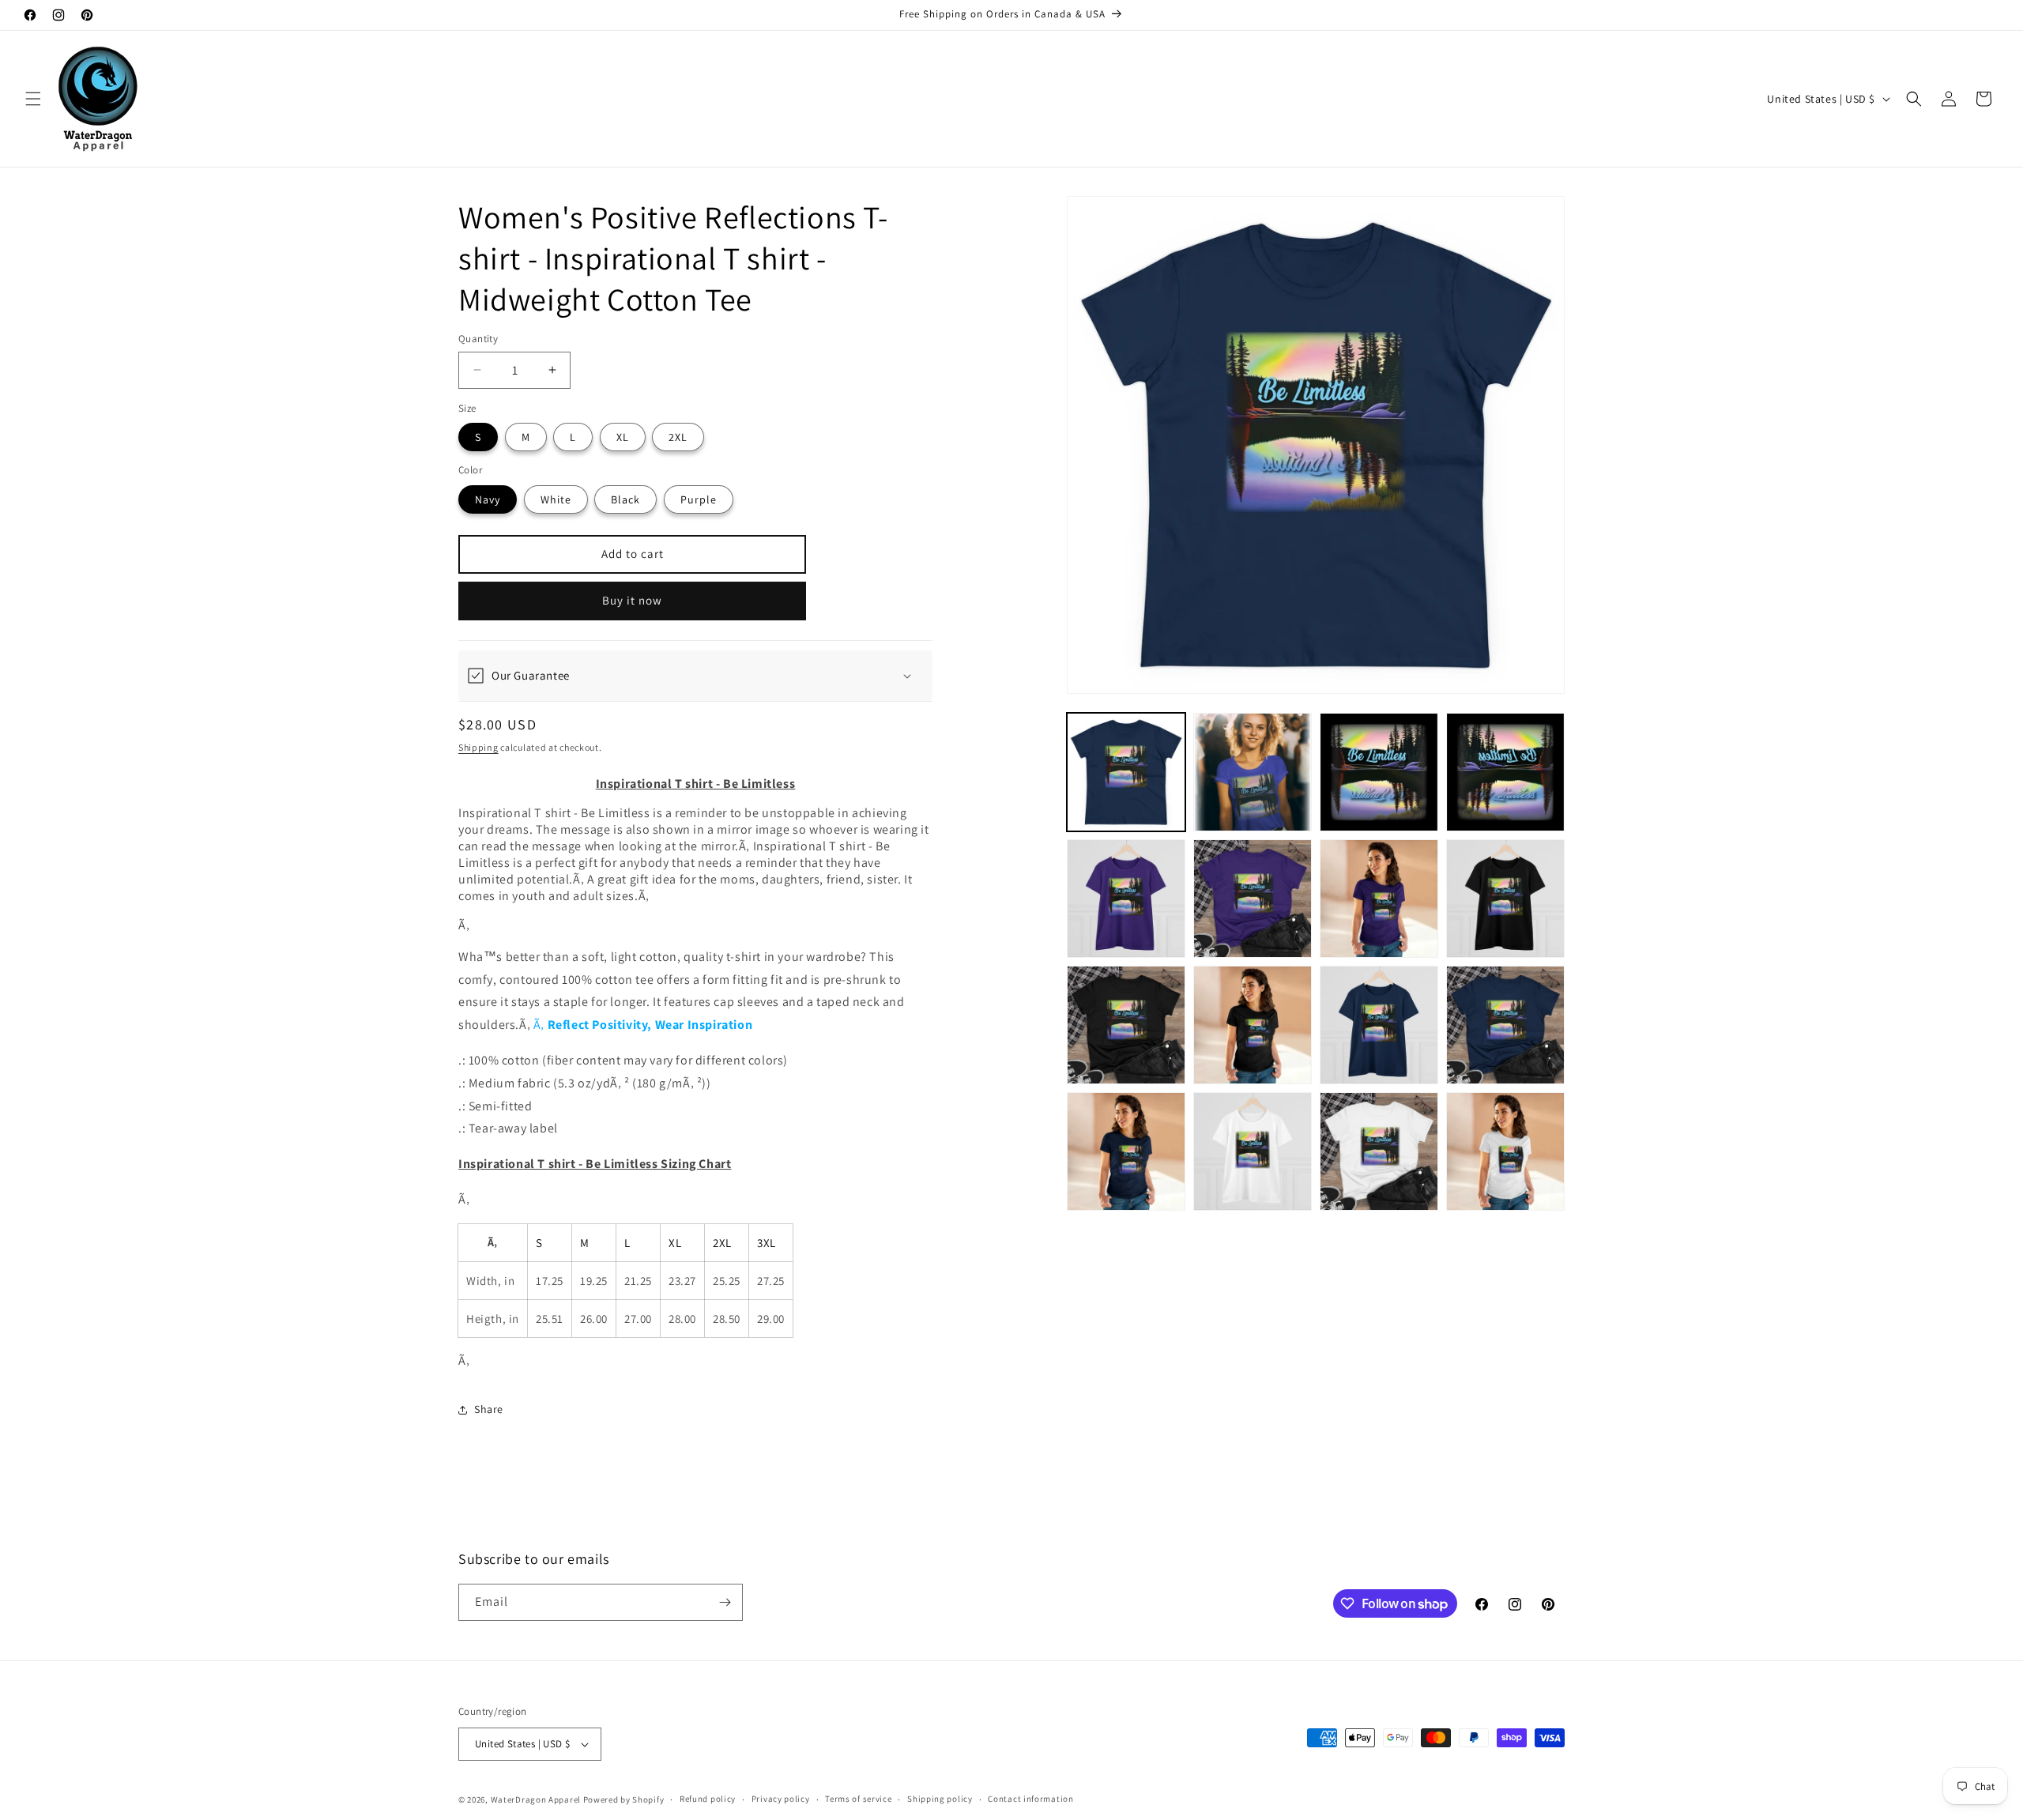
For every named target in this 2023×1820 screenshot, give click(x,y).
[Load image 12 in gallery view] (1126, 1025)
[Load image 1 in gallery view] (1126, 772)
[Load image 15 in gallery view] (1505, 1025)
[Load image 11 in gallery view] (1505, 899)
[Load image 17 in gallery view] (1253, 1151)
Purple (699, 499)
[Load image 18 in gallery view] (1379, 1151)
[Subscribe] (725, 1602)
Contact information (1030, 1799)
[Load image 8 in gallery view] (1126, 899)
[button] (33, 99)
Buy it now (632, 600)
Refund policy (708, 1799)
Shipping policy (940, 1799)
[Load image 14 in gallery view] (1379, 1025)
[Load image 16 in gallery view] (1126, 1151)
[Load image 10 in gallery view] (1379, 899)
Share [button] (489, 1409)
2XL (678, 437)
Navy (488, 499)
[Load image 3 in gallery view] (1379, 772)
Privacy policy (781, 1799)
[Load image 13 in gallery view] (1253, 1025)
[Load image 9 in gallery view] (1253, 899)
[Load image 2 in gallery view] (1253, 772)
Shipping (478, 747)
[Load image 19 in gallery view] (1505, 1151)
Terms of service (858, 1799)
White (556, 499)
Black (625, 499)
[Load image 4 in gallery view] (1505, 772)
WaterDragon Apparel (536, 1799)
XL (623, 437)
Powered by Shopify (624, 1799)
